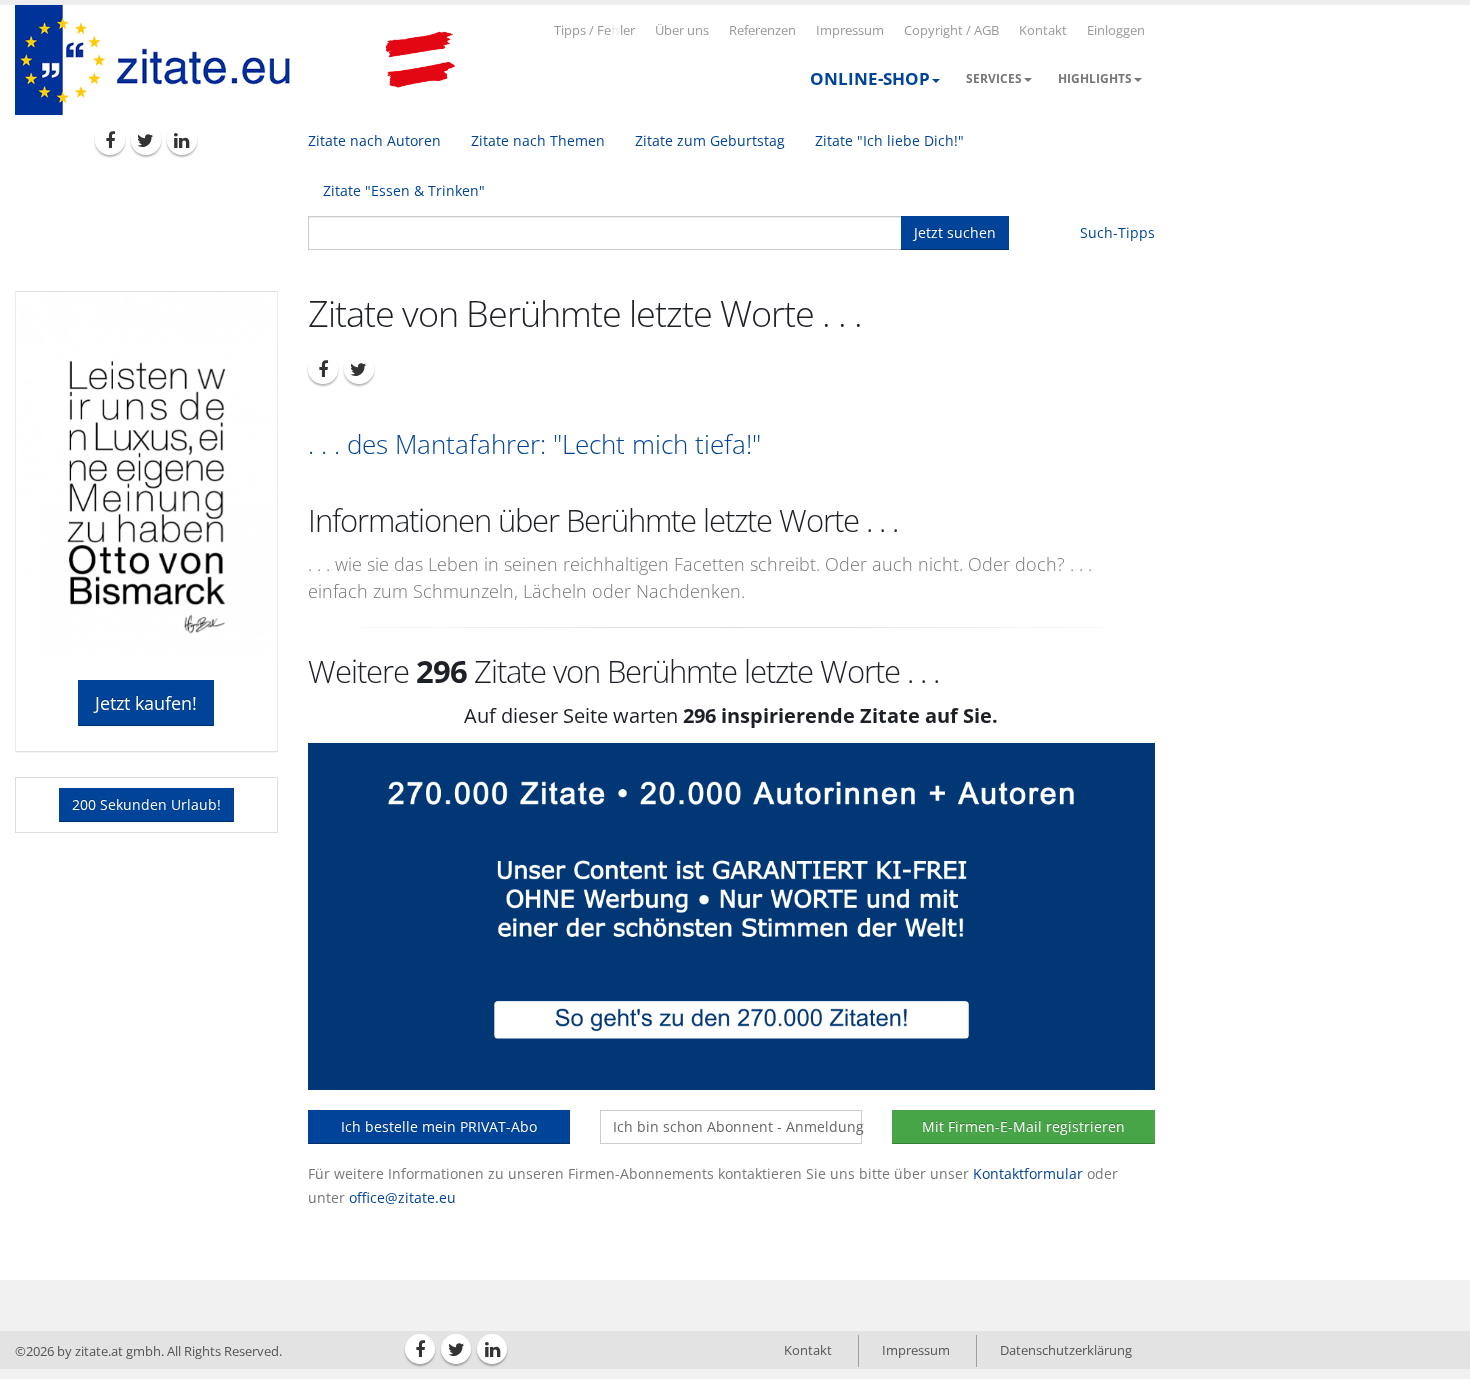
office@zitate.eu (402, 1197)
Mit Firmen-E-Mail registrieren (1023, 1126)
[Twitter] (146, 140)
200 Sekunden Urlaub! (146, 804)
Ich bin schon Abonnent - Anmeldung (737, 1126)
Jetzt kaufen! (146, 703)
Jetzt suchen (955, 232)
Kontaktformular (1028, 1173)
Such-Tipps (1117, 232)
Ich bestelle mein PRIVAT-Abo (439, 1126)
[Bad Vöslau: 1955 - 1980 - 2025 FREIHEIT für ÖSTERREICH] (420, 60)
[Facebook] (110, 140)
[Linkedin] (182, 140)
